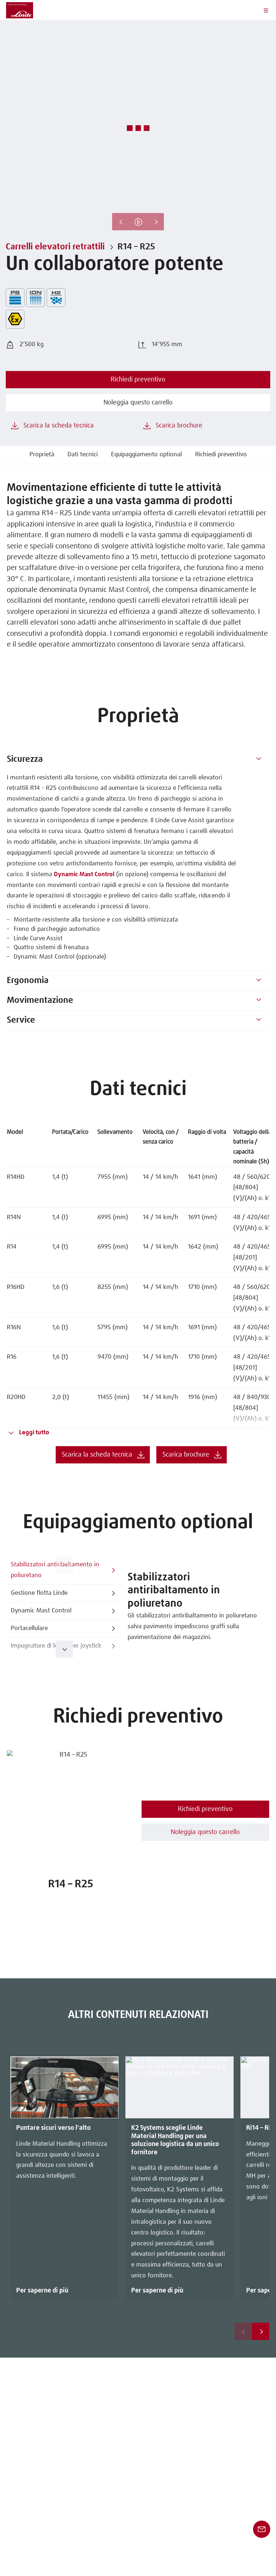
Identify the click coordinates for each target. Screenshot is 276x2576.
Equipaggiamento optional (146, 455)
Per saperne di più (42, 2291)
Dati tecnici (83, 455)
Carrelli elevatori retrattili (55, 247)
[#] (259, 760)
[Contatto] (262, 2529)
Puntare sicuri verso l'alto (53, 2128)
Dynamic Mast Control (84, 875)
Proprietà (42, 455)
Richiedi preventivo (221, 455)
